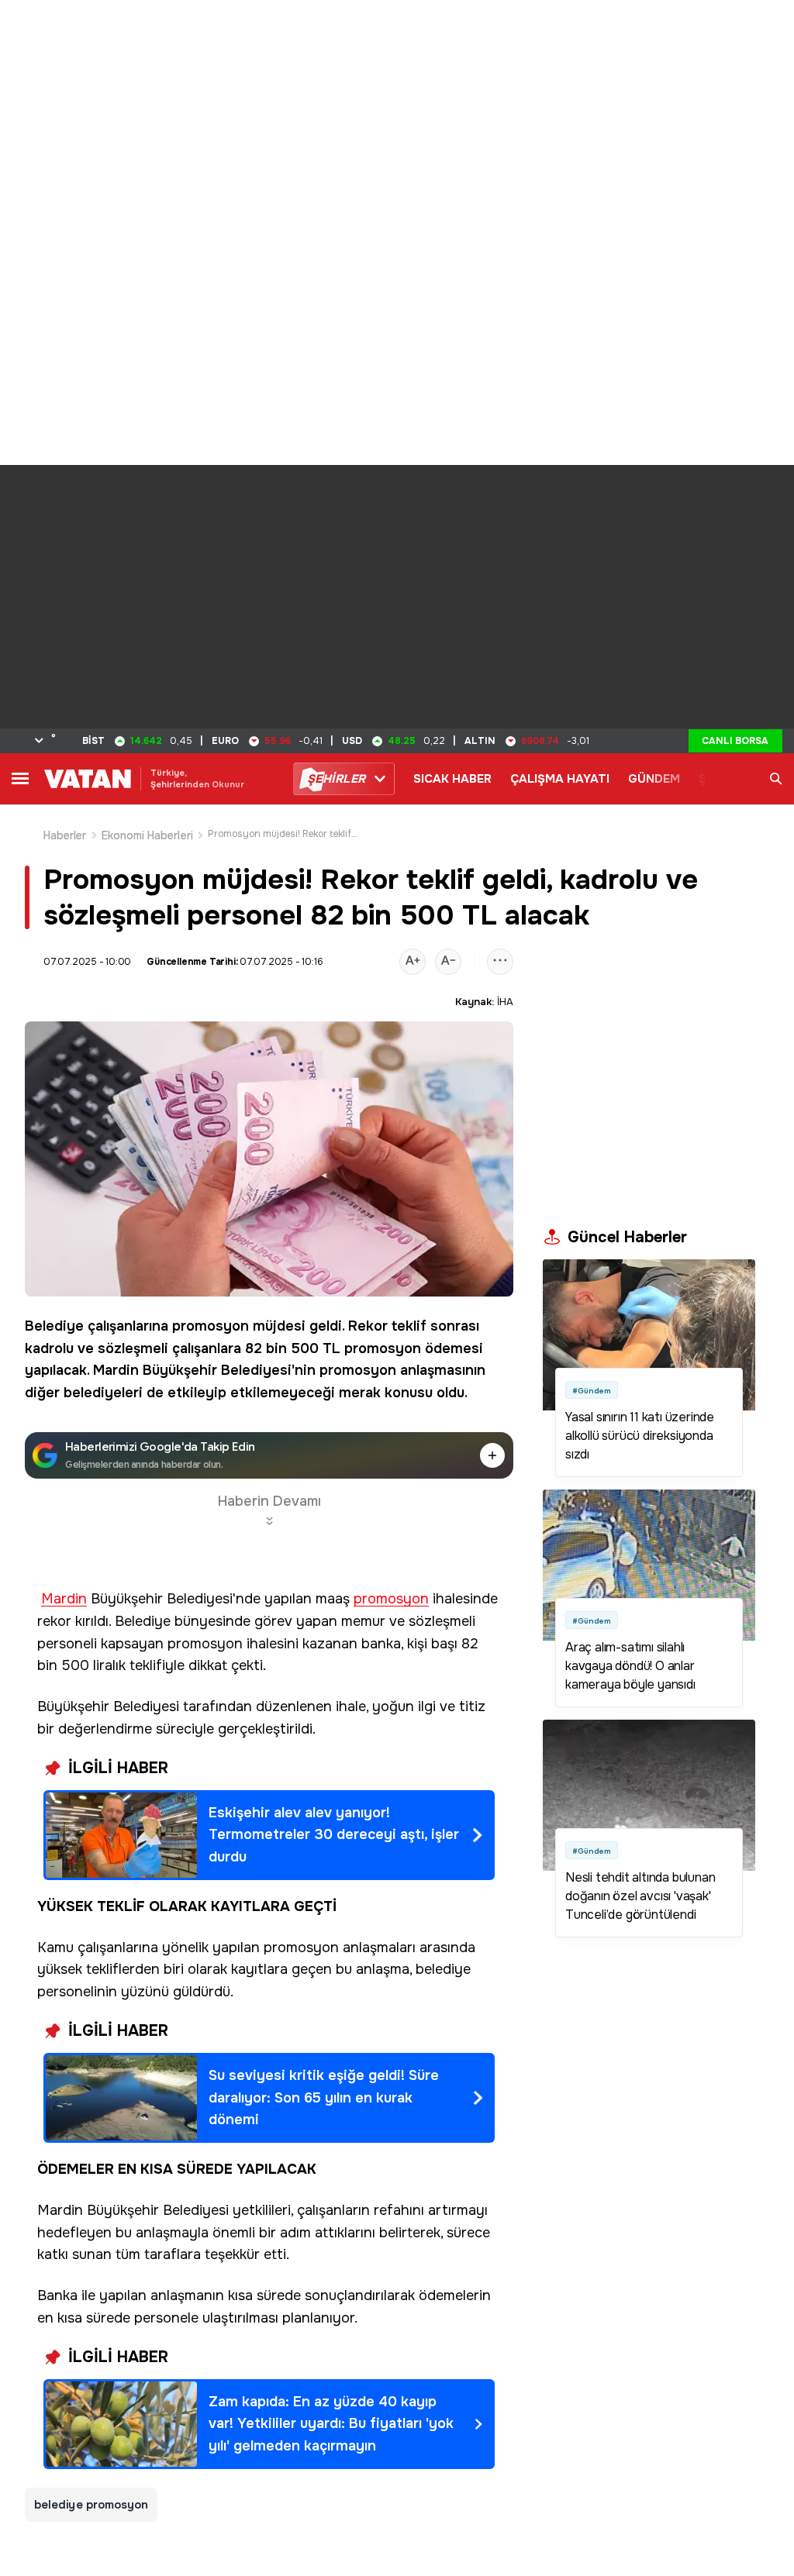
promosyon (211, 1326)
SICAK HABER (452, 779)
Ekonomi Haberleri (147, 835)
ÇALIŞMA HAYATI (560, 779)
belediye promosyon (91, 2505)
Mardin (116, 1370)
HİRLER (336, 779)
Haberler (65, 835)
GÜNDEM (654, 779)
